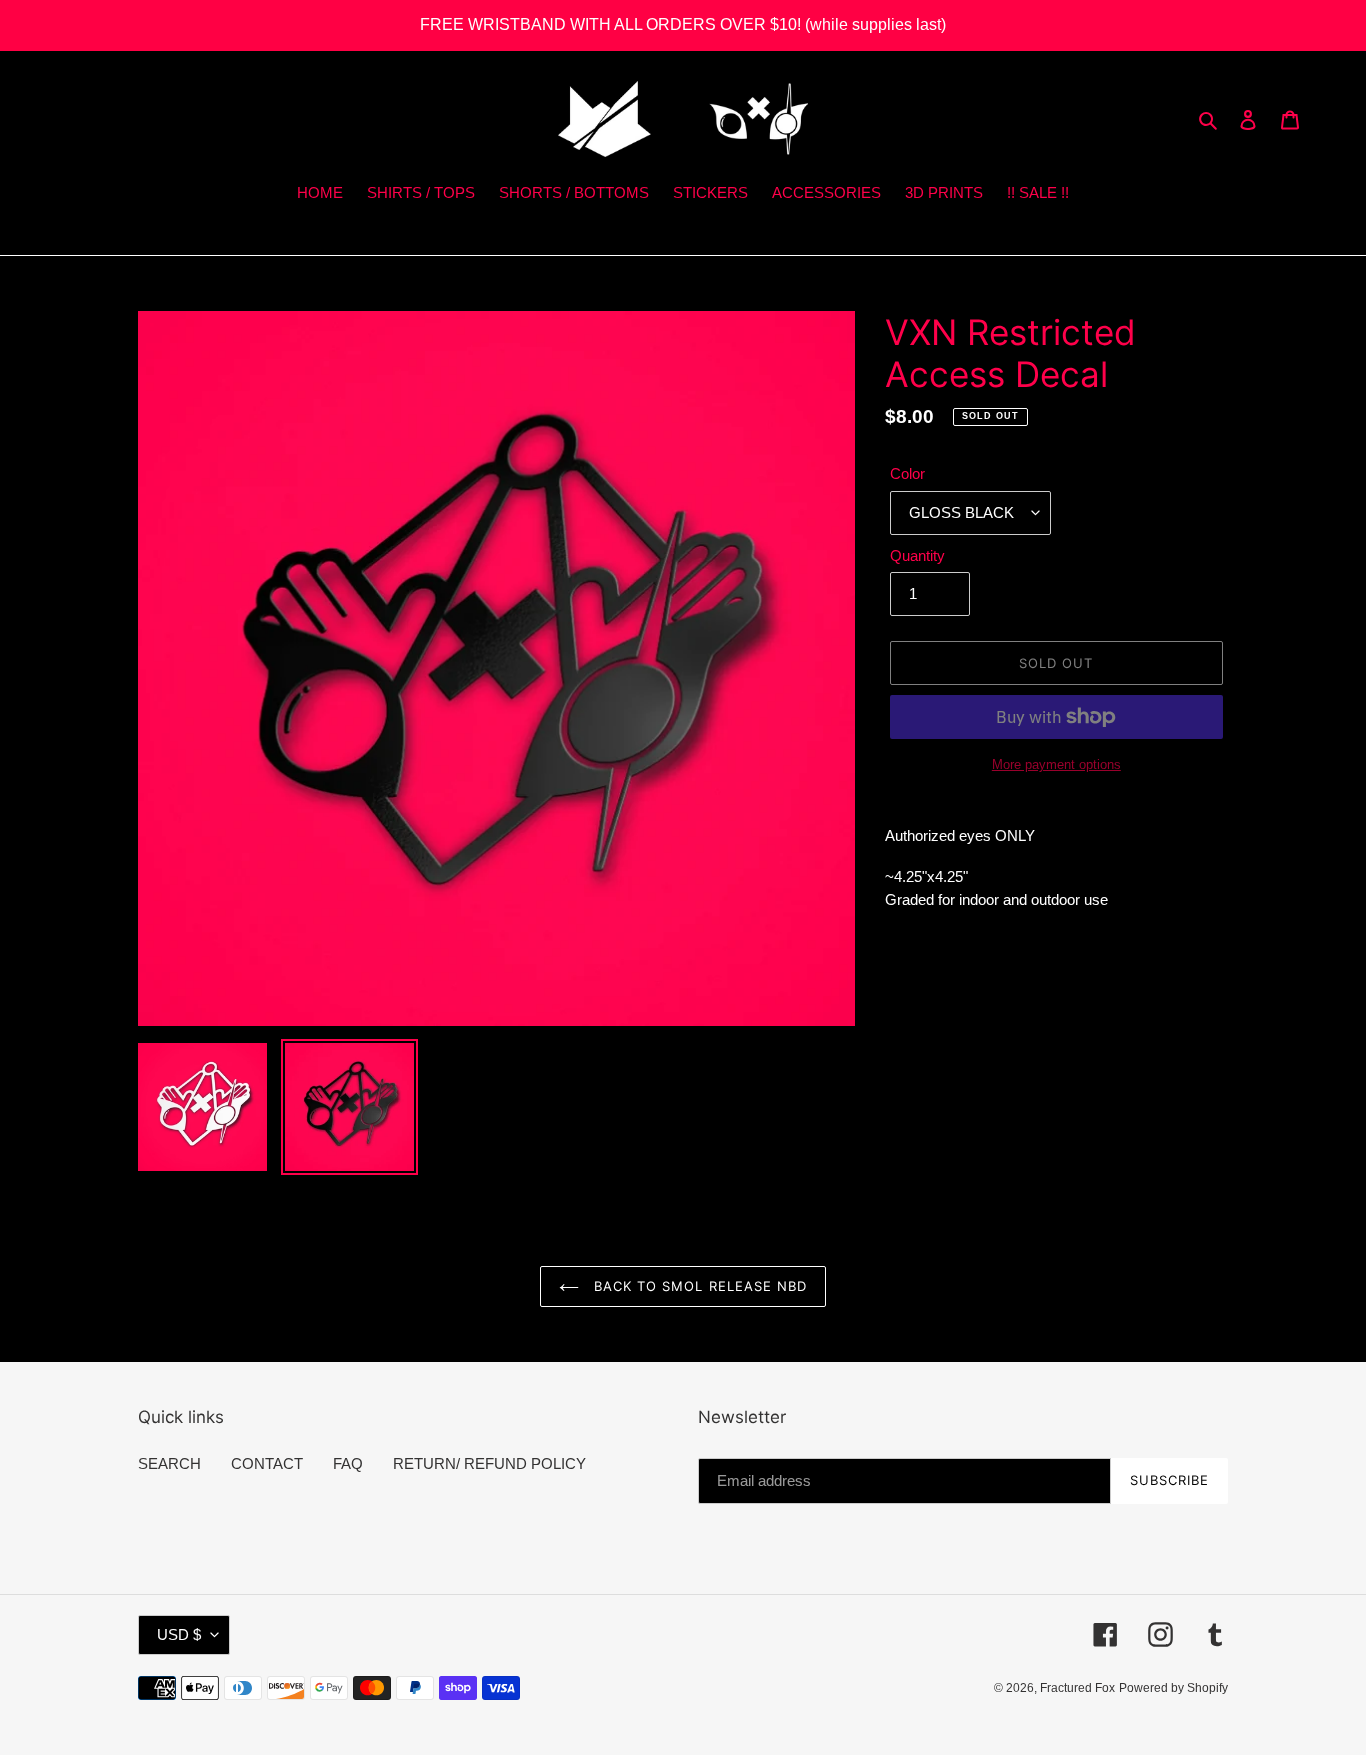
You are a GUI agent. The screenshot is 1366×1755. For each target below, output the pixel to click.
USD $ (179, 1634)
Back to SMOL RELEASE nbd (698, 1286)
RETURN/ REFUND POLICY (489, 1463)
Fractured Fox (1077, 1688)
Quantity (917, 555)
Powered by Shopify (1173, 1688)
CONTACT (267, 1463)
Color (907, 473)
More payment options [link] (1056, 764)
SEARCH (169, 1463)
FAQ (348, 1463)
